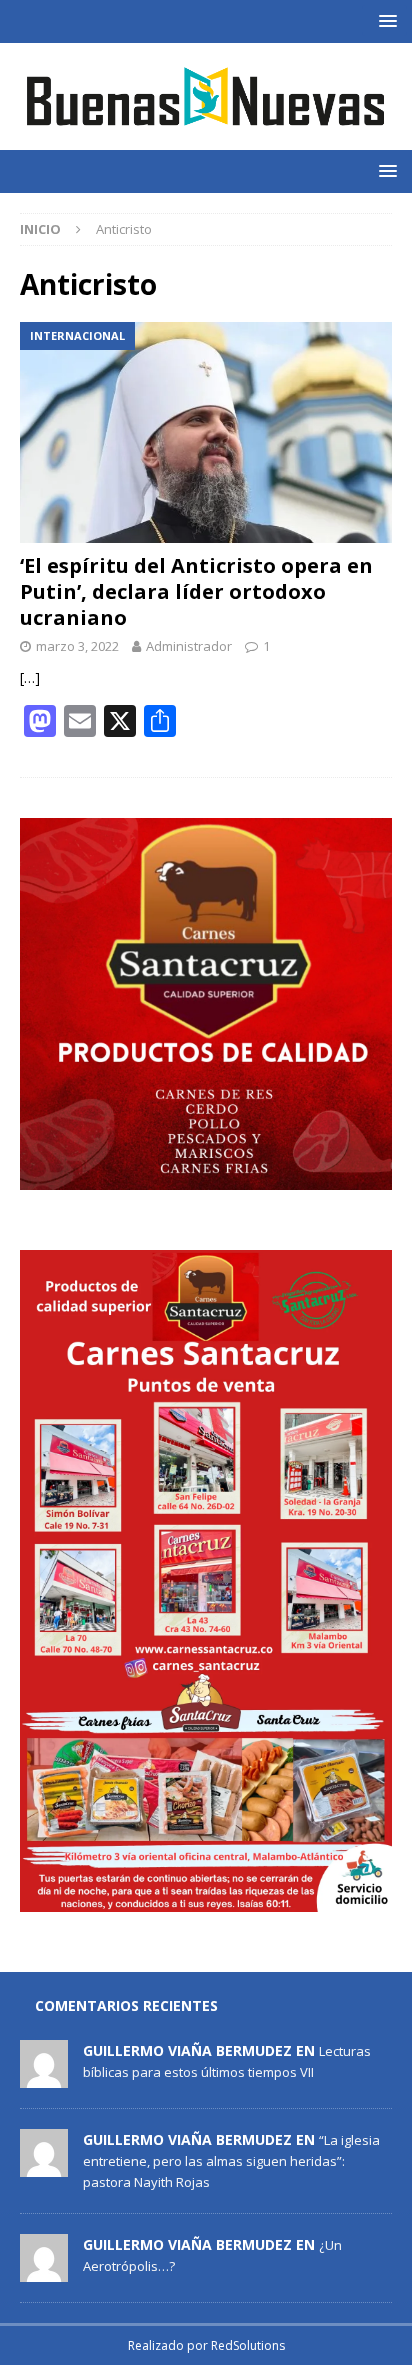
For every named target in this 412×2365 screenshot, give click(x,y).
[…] (30, 677)
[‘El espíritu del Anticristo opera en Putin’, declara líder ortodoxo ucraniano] (206, 432)
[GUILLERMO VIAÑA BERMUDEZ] (44, 2077)
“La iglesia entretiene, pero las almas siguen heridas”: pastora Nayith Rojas (231, 2161)
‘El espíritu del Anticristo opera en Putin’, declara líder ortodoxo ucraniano (196, 591)
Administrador (189, 646)
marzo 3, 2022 (77, 646)
